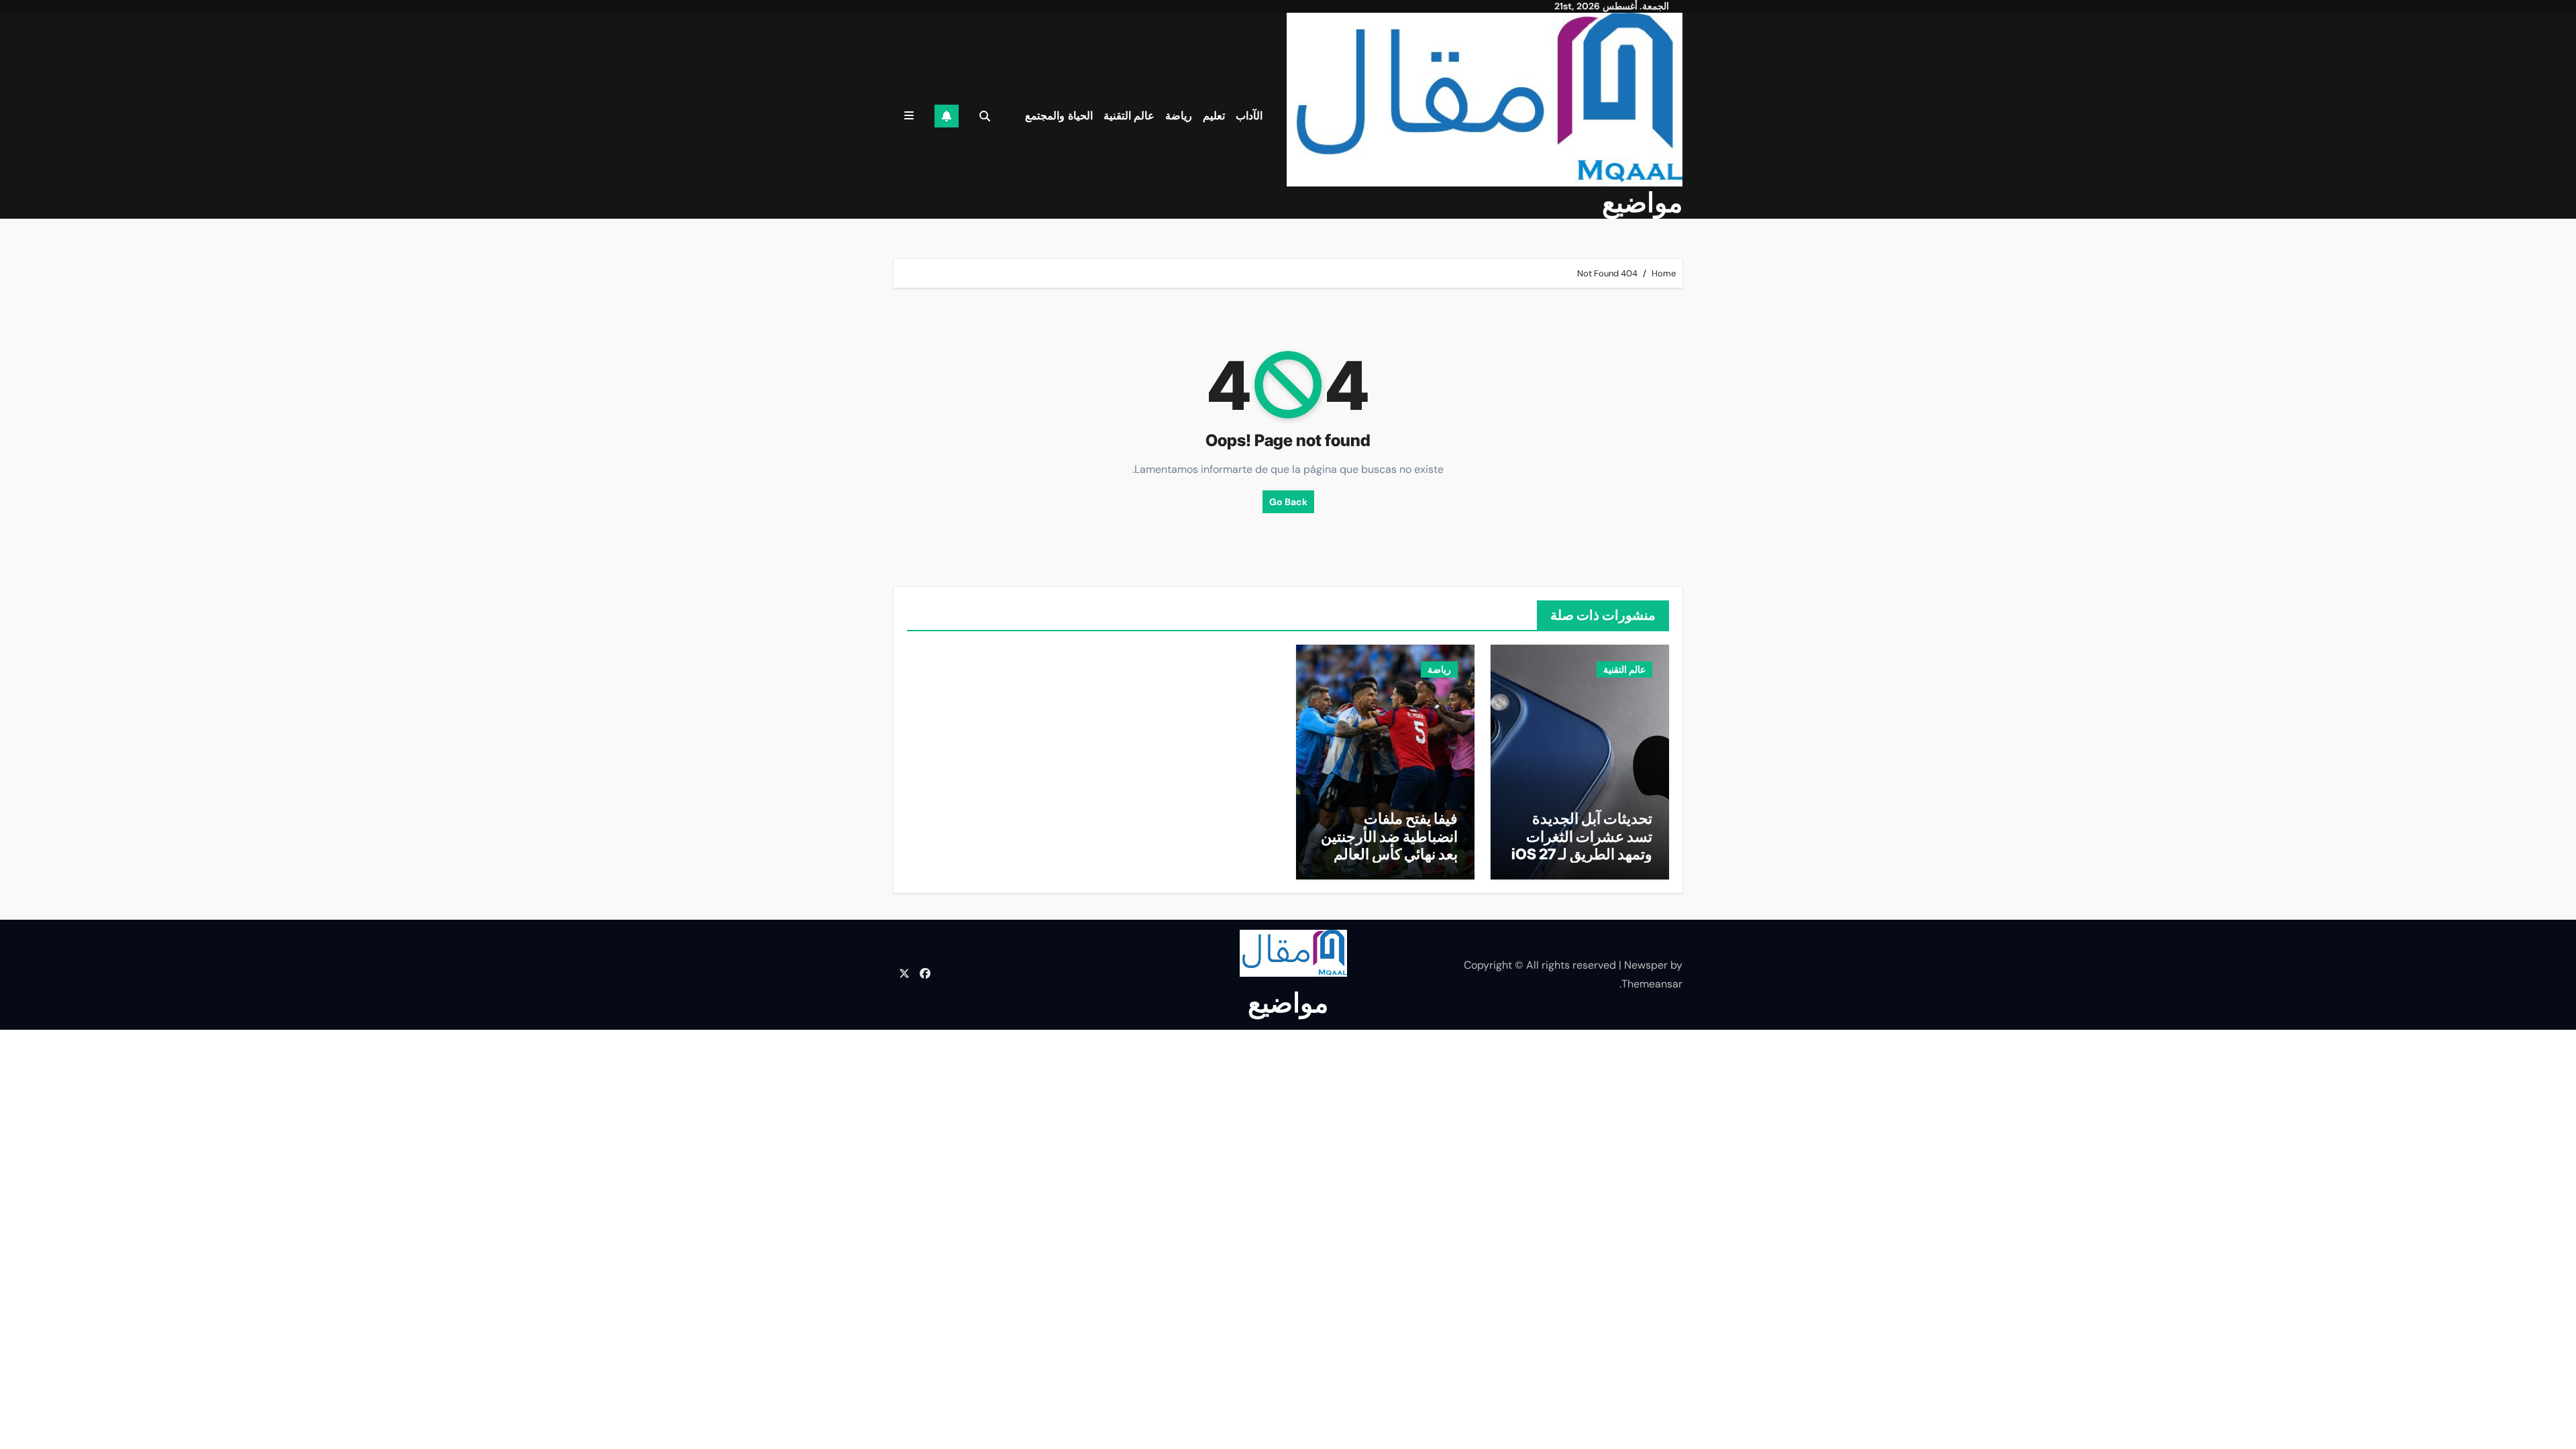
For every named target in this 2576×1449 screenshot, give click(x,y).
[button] (909, 116)
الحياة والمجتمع (1059, 116)
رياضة (1179, 116)
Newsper (1646, 965)
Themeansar (1652, 984)
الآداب (1249, 116)
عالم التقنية (1129, 116)
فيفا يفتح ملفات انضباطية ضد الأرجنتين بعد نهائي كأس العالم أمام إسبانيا (1389, 845)
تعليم (1214, 116)
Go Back (1288, 502)
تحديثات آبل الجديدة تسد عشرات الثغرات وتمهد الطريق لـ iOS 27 (1582, 836)
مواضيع (1642, 202)
